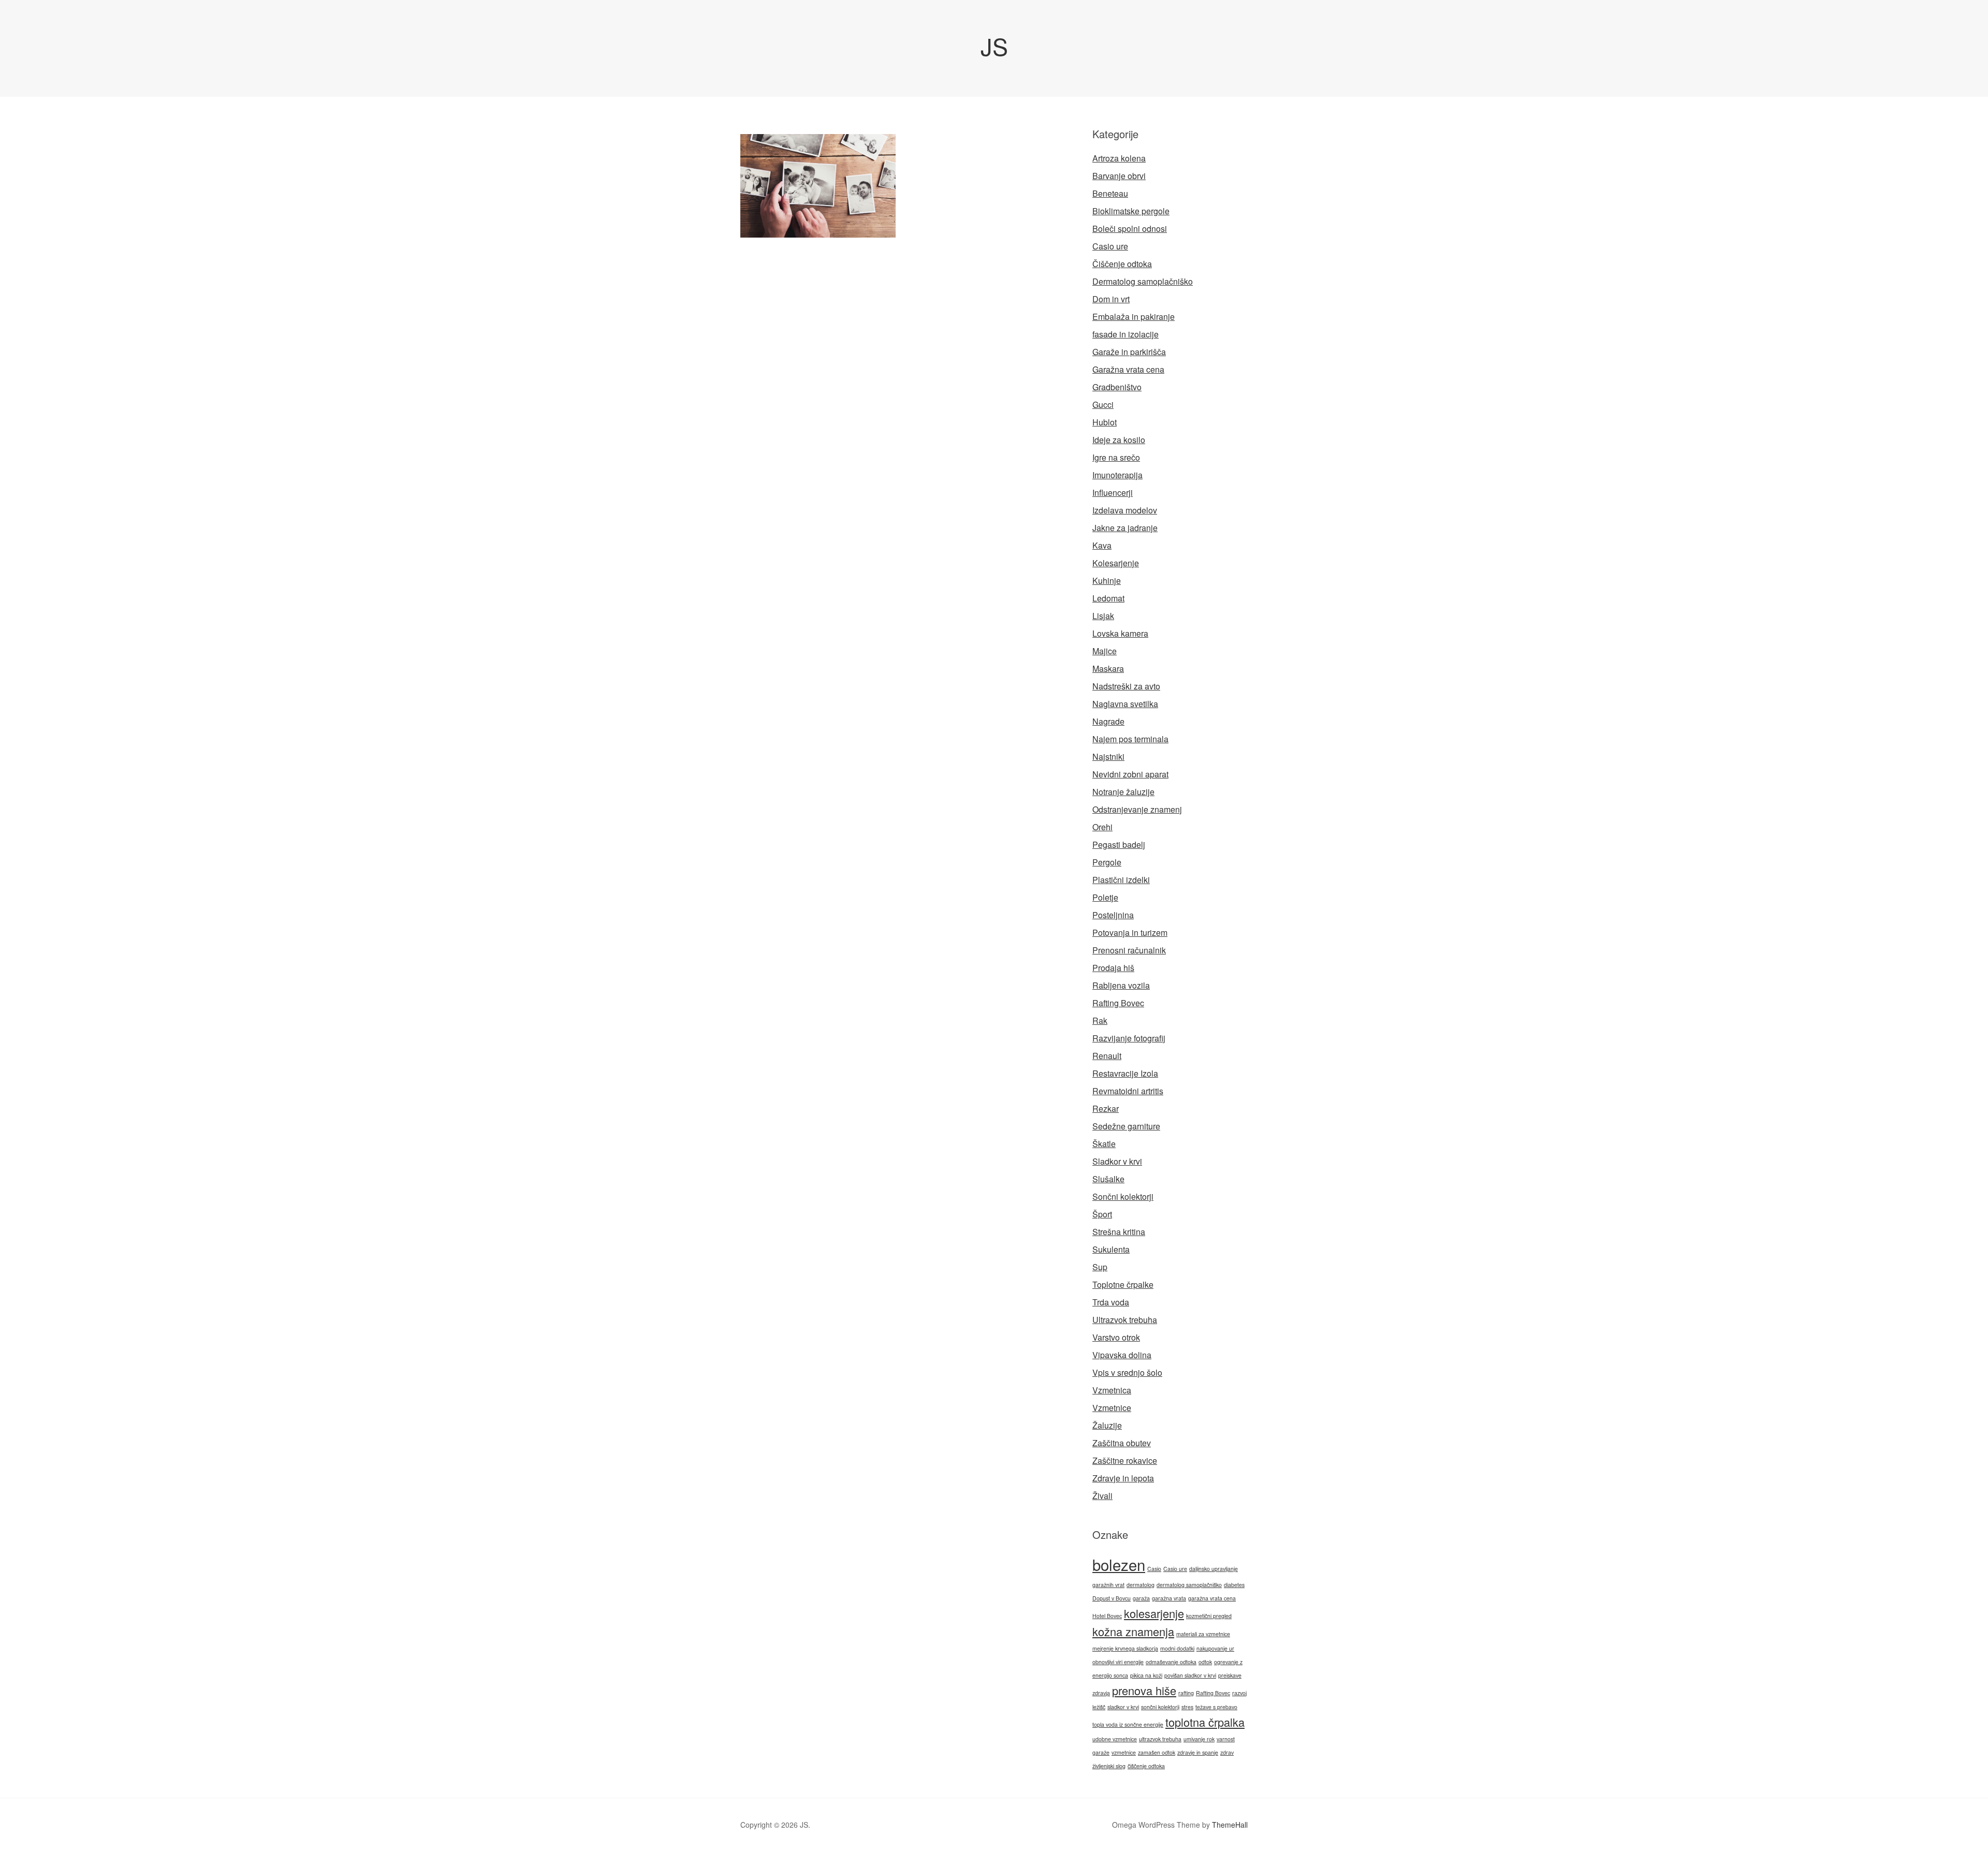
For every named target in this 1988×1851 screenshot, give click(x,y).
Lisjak (1103, 616)
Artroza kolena (1119, 158)
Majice (1105, 651)
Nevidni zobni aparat (1130, 774)
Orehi (1102, 827)
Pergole (1107, 862)
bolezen (1119, 1564)
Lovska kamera (1120, 633)
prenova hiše (1144, 1690)
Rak (1100, 1020)
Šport (1102, 1214)
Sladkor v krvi (1117, 1161)
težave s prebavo (1216, 1707)
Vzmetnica (1112, 1390)
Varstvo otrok (1116, 1337)
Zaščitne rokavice (1125, 1460)
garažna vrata (1169, 1598)
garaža (1141, 1598)
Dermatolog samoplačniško (1143, 281)
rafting (1186, 1693)
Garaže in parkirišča (1129, 352)
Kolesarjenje (1116, 563)
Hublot (1105, 422)
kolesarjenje (1154, 1613)
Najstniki (1108, 756)
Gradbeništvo (1117, 387)
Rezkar (1106, 1108)
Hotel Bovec (1107, 1616)
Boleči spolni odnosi (1130, 229)
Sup (1100, 1267)
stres (1187, 1707)
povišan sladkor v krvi (1190, 1675)
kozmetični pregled (1209, 1616)
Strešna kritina (1119, 1232)
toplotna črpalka (1205, 1722)
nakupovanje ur (1215, 1648)
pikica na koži (1146, 1675)
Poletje (1105, 897)
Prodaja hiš (1113, 968)
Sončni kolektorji (1123, 1196)
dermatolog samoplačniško (1189, 1585)
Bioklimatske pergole (1131, 211)
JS (994, 46)
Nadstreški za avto (1126, 686)
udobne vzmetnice (1115, 1739)
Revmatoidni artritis (1128, 1091)
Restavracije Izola (1125, 1073)
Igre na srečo (1116, 457)
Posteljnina (1113, 915)
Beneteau (1110, 193)
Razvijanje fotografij (1129, 1038)
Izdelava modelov (1125, 510)
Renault (1107, 1056)
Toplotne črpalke (1123, 1284)
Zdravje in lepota (1123, 1478)
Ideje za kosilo (1119, 440)
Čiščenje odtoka (1122, 264)
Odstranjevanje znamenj (1137, 809)
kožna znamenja (1133, 1631)
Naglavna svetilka (1125, 704)
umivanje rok (1199, 1739)
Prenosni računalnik (1129, 950)
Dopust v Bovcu (1112, 1598)
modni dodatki (1177, 1648)
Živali (1102, 1496)
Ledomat (1108, 598)
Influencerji (1113, 493)
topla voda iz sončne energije (1128, 1724)
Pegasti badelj (1119, 844)
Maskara (1108, 669)
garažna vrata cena (1212, 1598)
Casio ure (1110, 246)
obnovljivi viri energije (1118, 1662)
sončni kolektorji (1160, 1707)
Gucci (1103, 405)
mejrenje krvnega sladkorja (1125, 1648)
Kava (1102, 545)
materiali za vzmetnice (1203, 1634)
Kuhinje (1107, 581)
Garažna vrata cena (1128, 369)
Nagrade (1108, 721)
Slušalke (1108, 1179)
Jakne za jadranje (1125, 528)
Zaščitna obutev (1122, 1443)
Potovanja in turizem (1130, 932)
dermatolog (1141, 1585)
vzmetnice (1124, 1752)
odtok (1205, 1662)
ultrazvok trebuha (1160, 1739)
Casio (1154, 1569)
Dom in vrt (1111, 299)
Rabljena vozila (1121, 985)
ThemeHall (1230, 1825)
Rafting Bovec (1118, 1003)
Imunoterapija (1117, 475)
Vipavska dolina (1122, 1355)
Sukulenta (1111, 1249)
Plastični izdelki (1121, 880)
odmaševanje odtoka (1171, 1662)
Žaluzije (1107, 1425)
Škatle (1104, 1144)
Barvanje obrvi (1119, 176)
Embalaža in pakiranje (1134, 317)
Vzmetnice (1112, 1408)
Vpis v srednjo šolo (1127, 1372)
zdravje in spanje (1198, 1752)
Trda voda (1111, 1302)
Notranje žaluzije (1123, 792)
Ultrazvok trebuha (1125, 1320)
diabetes (1234, 1585)
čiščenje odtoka (1146, 1766)
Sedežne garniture (1126, 1126)
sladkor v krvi (1123, 1707)
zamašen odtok (1157, 1752)
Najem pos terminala (1130, 739)
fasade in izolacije (1125, 334)
